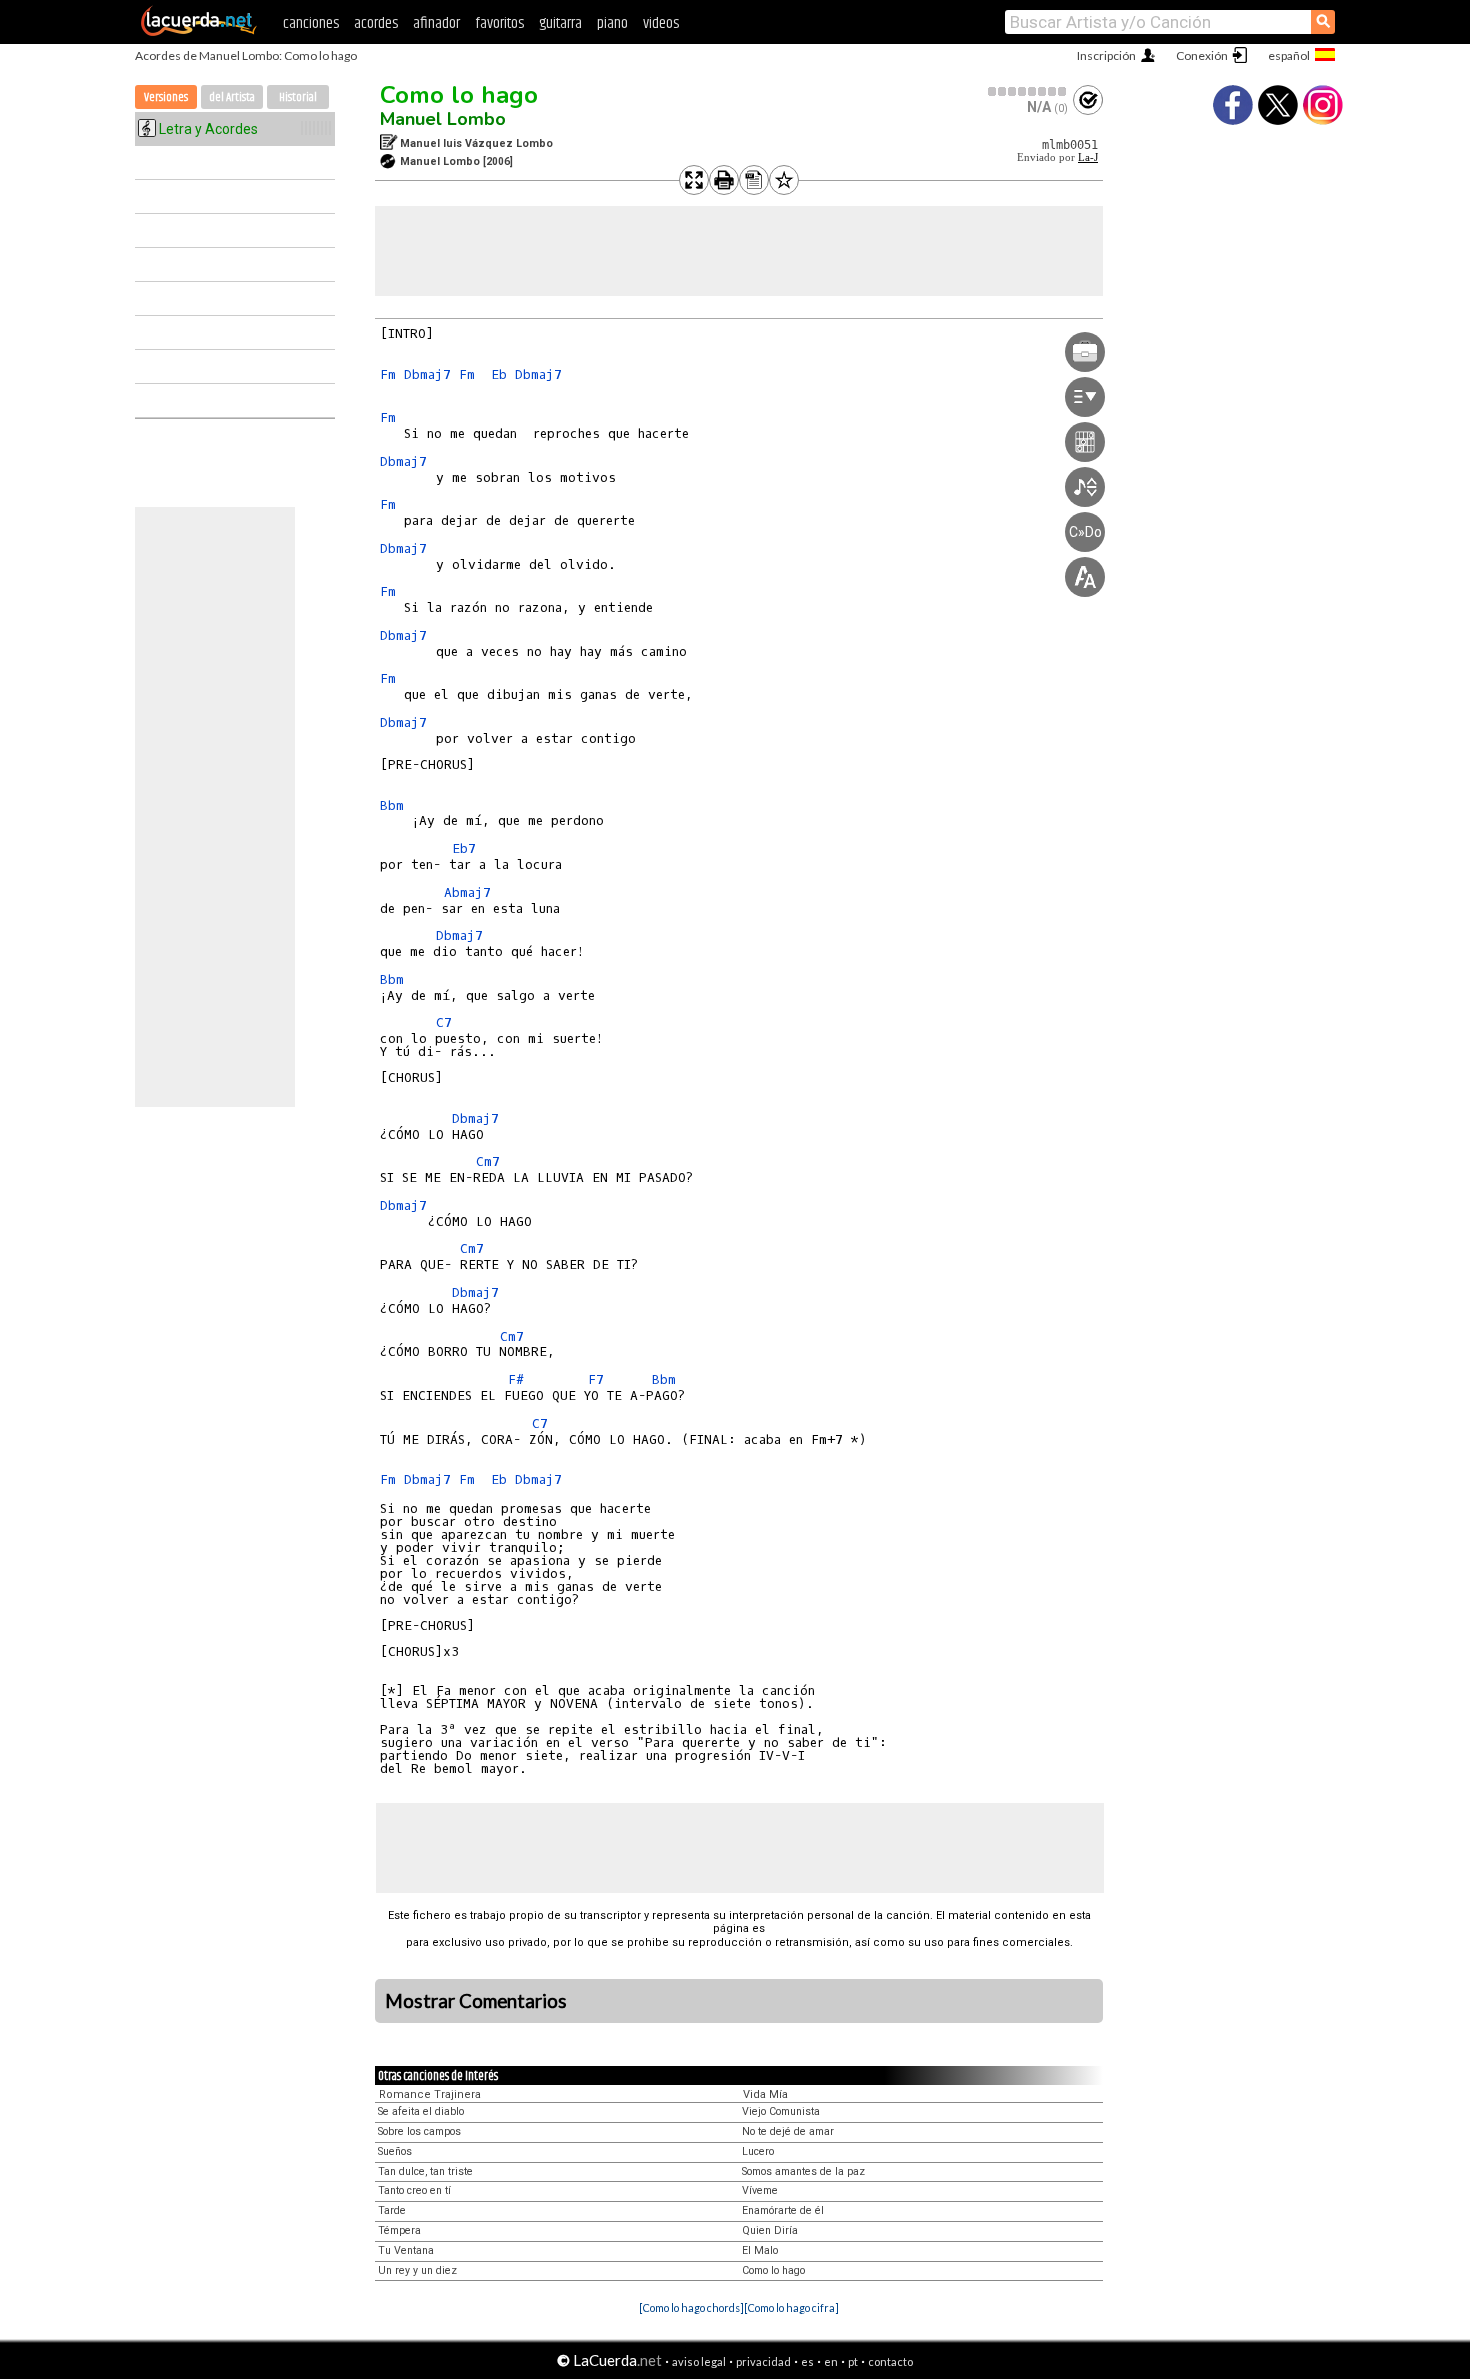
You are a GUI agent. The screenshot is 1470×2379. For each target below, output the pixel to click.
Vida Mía (765, 2094)
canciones (311, 23)
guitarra (560, 23)
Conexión (1202, 55)
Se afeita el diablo (421, 2111)
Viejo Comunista (781, 2111)
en (831, 2361)
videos (661, 23)
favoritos (499, 23)
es (807, 2361)
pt (853, 2361)
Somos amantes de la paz (803, 2171)
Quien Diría (770, 2230)
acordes (376, 23)
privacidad (763, 2361)
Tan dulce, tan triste (425, 2171)
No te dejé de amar (788, 2131)
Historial (298, 97)
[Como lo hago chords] (691, 2307)
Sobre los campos (419, 2131)
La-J (1088, 157)
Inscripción (1106, 55)
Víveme (760, 2190)
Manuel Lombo (443, 119)
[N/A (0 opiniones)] (1028, 91)
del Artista (232, 97)
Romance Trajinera (430, 2094)
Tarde (392, 2210)
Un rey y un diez (417, 2270)
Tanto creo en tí (414, 2190)
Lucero (758, 2151)
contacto (890, 2361)
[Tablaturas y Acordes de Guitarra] (199, 32)
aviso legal (699, 2361)
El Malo (760, 2250)
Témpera (399, 2230)
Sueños (395, 2151)
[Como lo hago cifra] (791, 2307)
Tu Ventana (406, 2250)
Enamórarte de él (783, 2210)
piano (612, 23)
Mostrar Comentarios (476, 2001)
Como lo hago (459, 95)
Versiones (166, 97)
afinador (436, 23)
